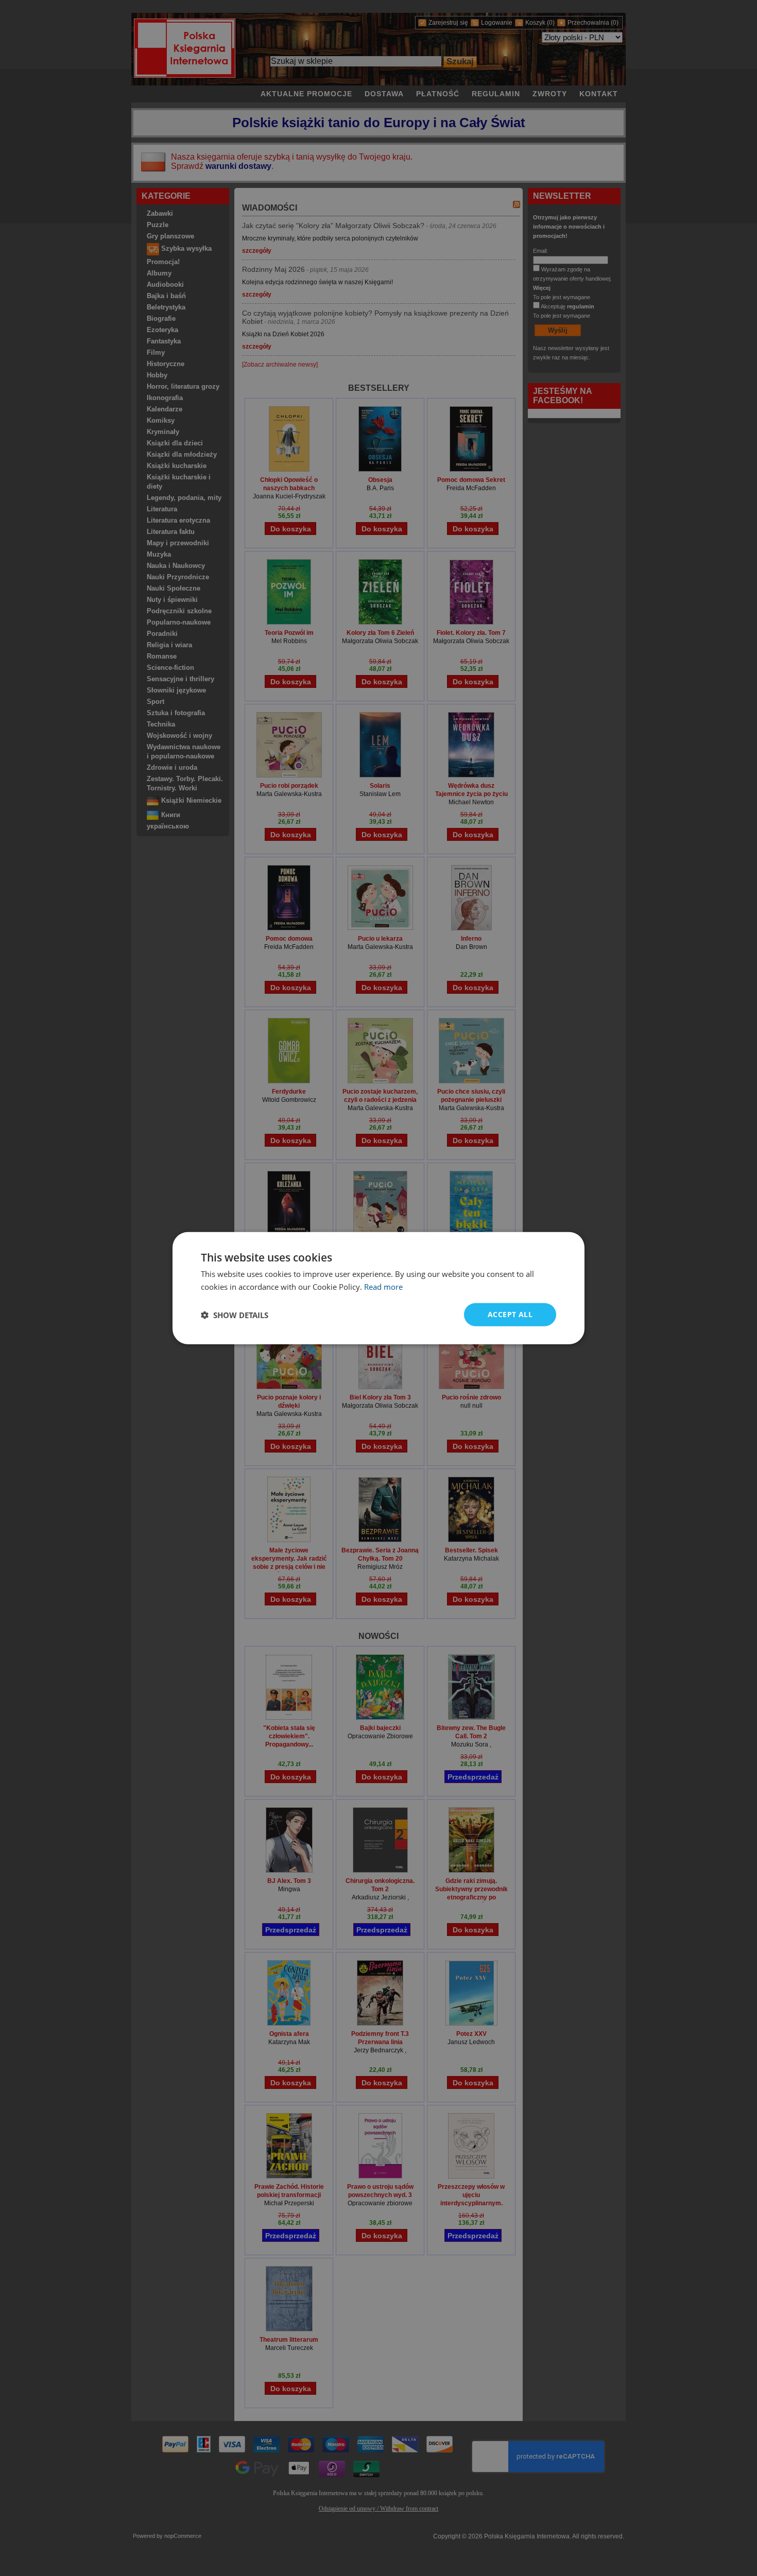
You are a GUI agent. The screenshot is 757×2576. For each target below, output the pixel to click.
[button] (235, 1315)
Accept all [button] (510, 1314)
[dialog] (378, 1288)
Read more (383, 1286)
